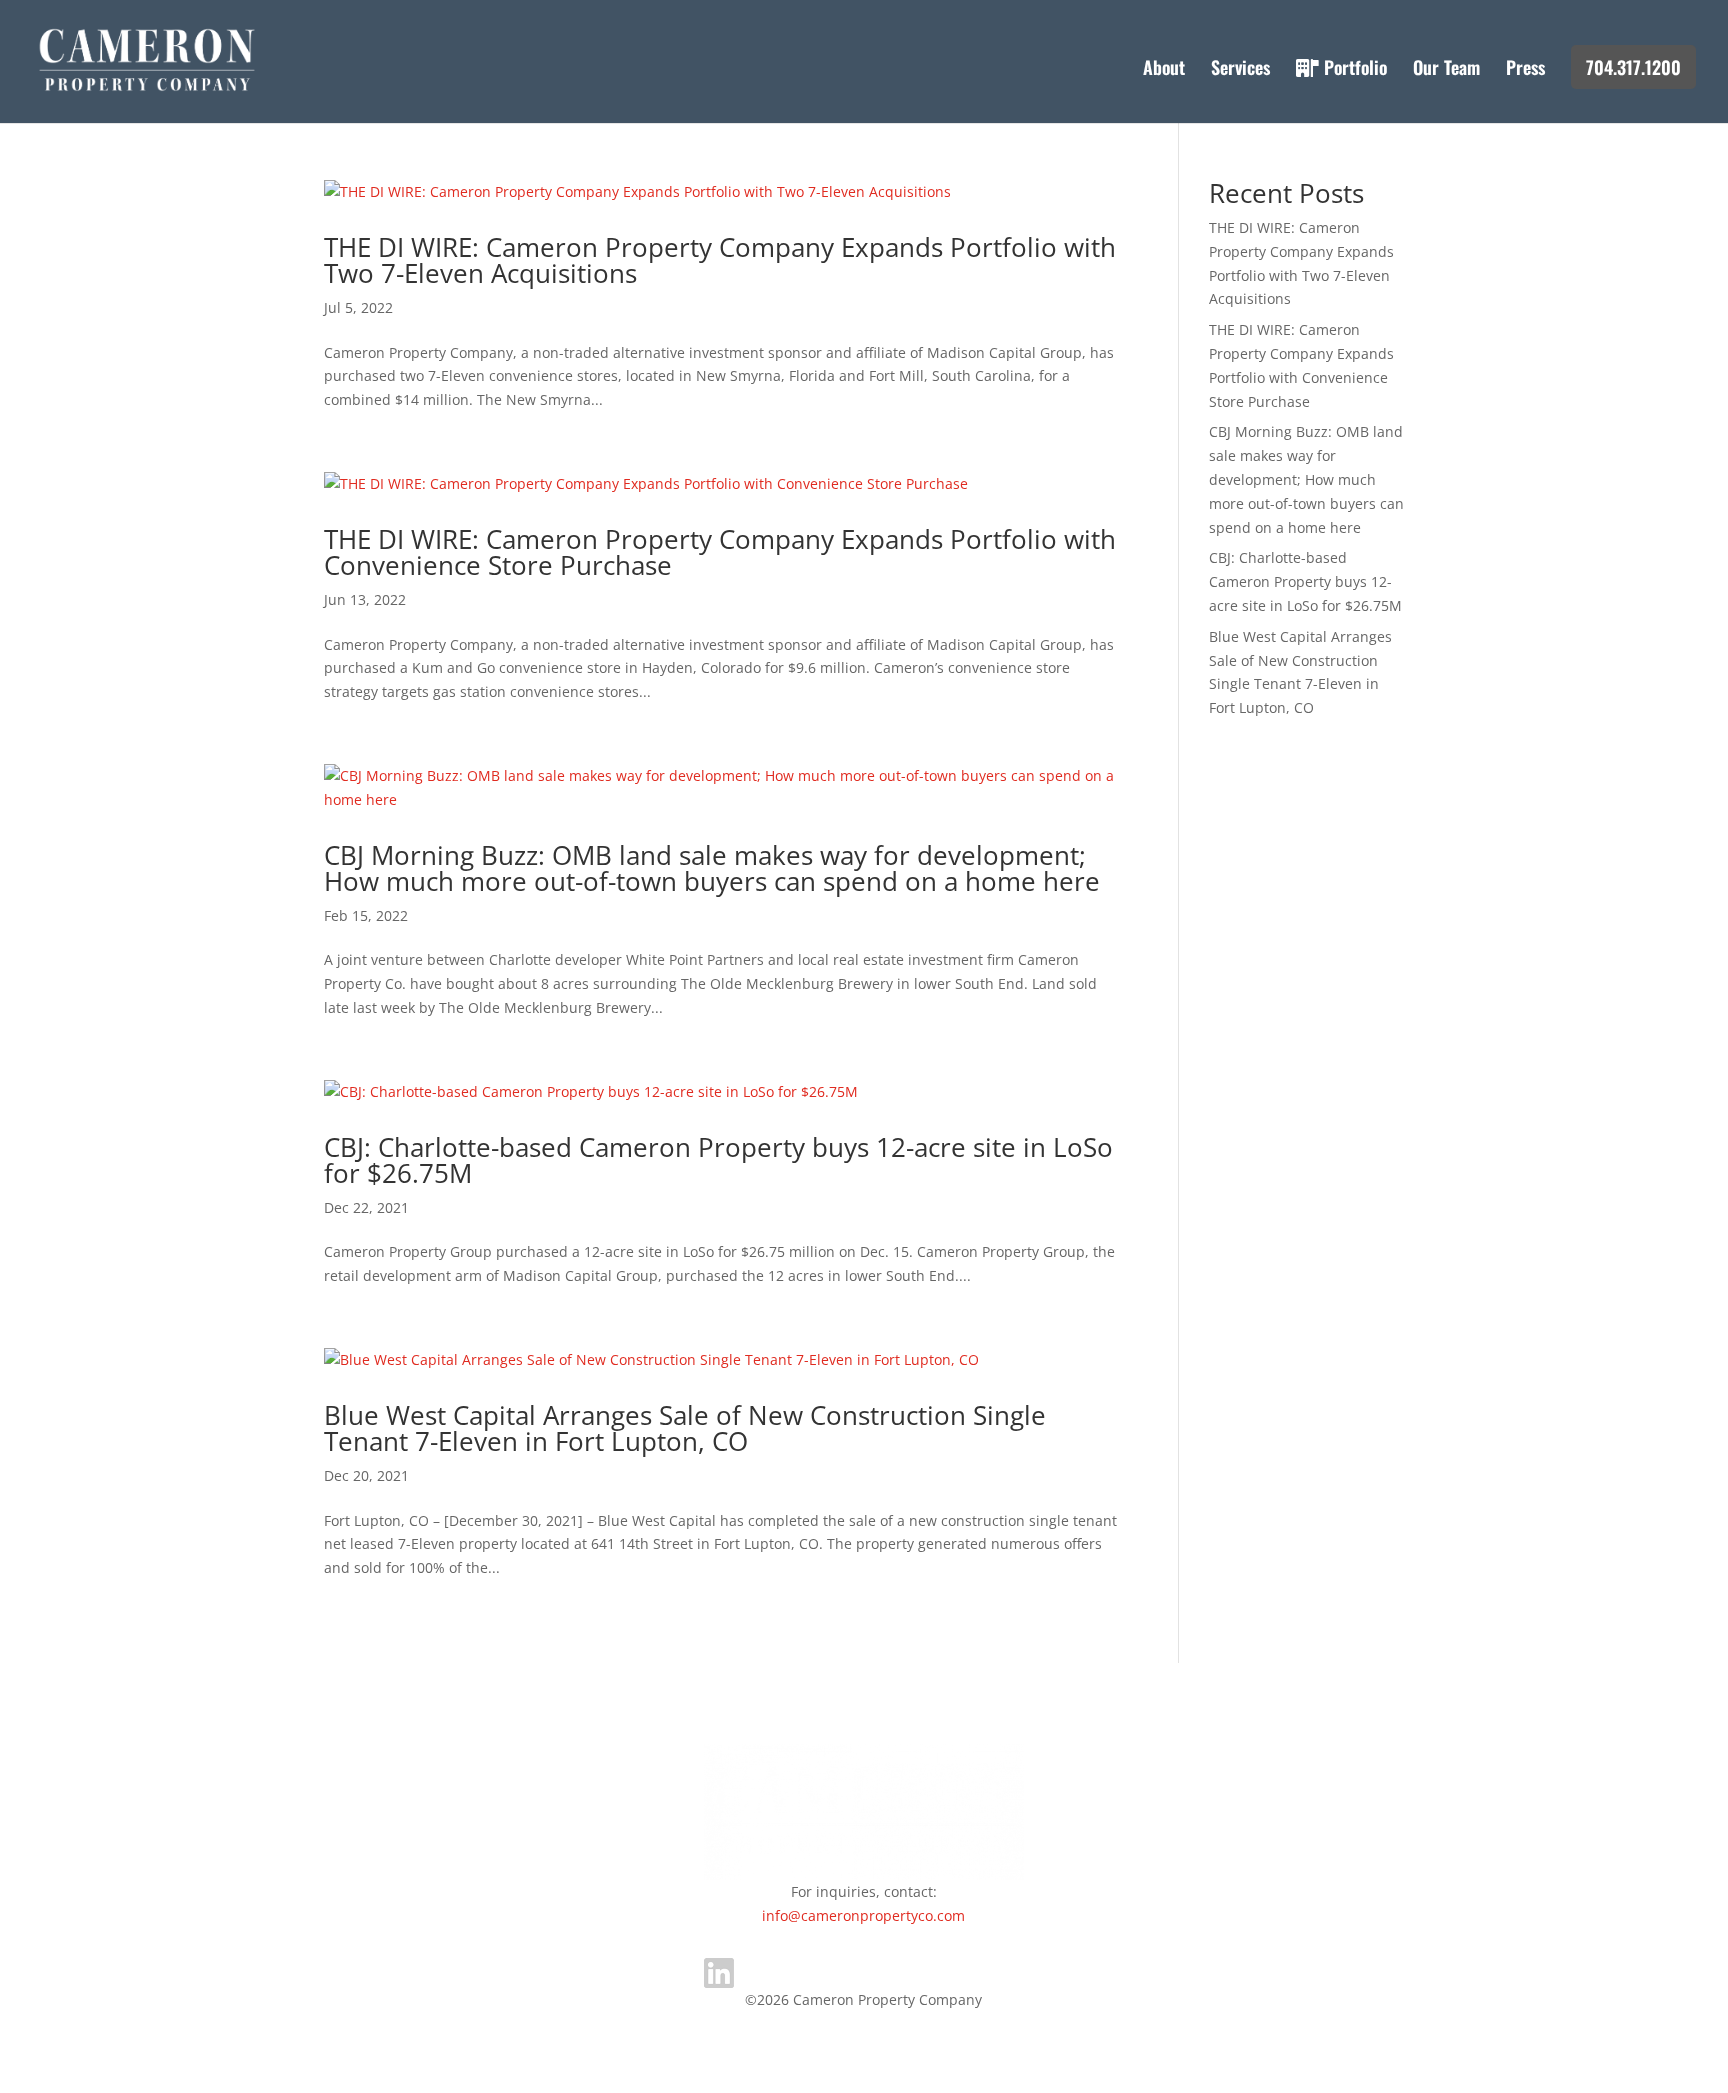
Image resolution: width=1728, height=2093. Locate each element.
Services (1240, 70)
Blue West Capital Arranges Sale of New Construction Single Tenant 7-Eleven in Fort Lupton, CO (685, 1428)
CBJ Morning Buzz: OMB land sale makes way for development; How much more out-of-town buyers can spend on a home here (712, 868)
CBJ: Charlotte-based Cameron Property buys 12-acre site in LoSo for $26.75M (718, 1160)
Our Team (1446, 70)
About (1164, 70)
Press (1525, 70)
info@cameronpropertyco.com (863, 1915)
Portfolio (1353, 70)
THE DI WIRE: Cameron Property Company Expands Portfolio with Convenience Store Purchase (720, 552)
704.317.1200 (1633, 67)
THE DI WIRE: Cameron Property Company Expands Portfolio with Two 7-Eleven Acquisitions (720, 260)
